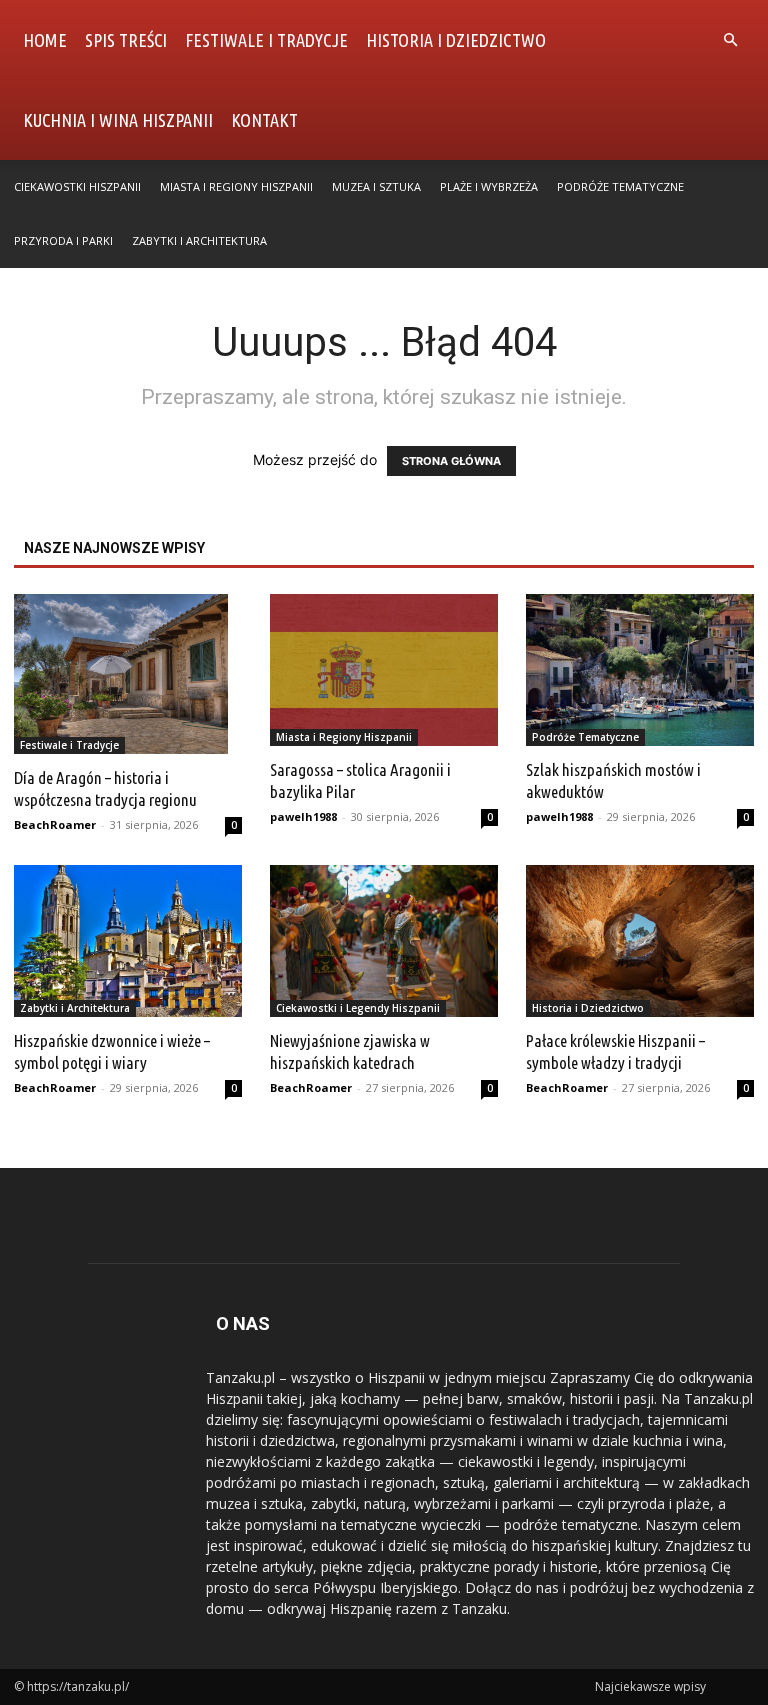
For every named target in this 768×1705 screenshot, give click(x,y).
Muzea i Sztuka (376, 186)
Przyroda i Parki (63, 240)
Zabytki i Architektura (199, 240)
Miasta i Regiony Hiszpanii (236, 186)
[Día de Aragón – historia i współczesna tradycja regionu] (128, 674)
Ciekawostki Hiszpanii (77, 186)
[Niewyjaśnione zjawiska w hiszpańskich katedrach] (384, 941)
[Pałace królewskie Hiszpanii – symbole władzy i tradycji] (640, 941)
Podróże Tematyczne (620, 186)
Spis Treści (126, 40)
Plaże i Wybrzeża (489, 186)
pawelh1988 (303, 816)
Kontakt (264, 120)
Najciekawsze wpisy (650, 1686)
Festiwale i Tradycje (266, 40)
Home (45, 40)
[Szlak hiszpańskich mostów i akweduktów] (640, 670)
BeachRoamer (55, 824)
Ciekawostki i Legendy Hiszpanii (358, 1008)
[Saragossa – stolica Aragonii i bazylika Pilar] (384, 670)
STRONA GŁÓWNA (451, 461)
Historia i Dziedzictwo (456, 40)
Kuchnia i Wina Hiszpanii (118, 120)
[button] (730, 40)
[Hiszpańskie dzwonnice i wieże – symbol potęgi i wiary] (128, 941)
